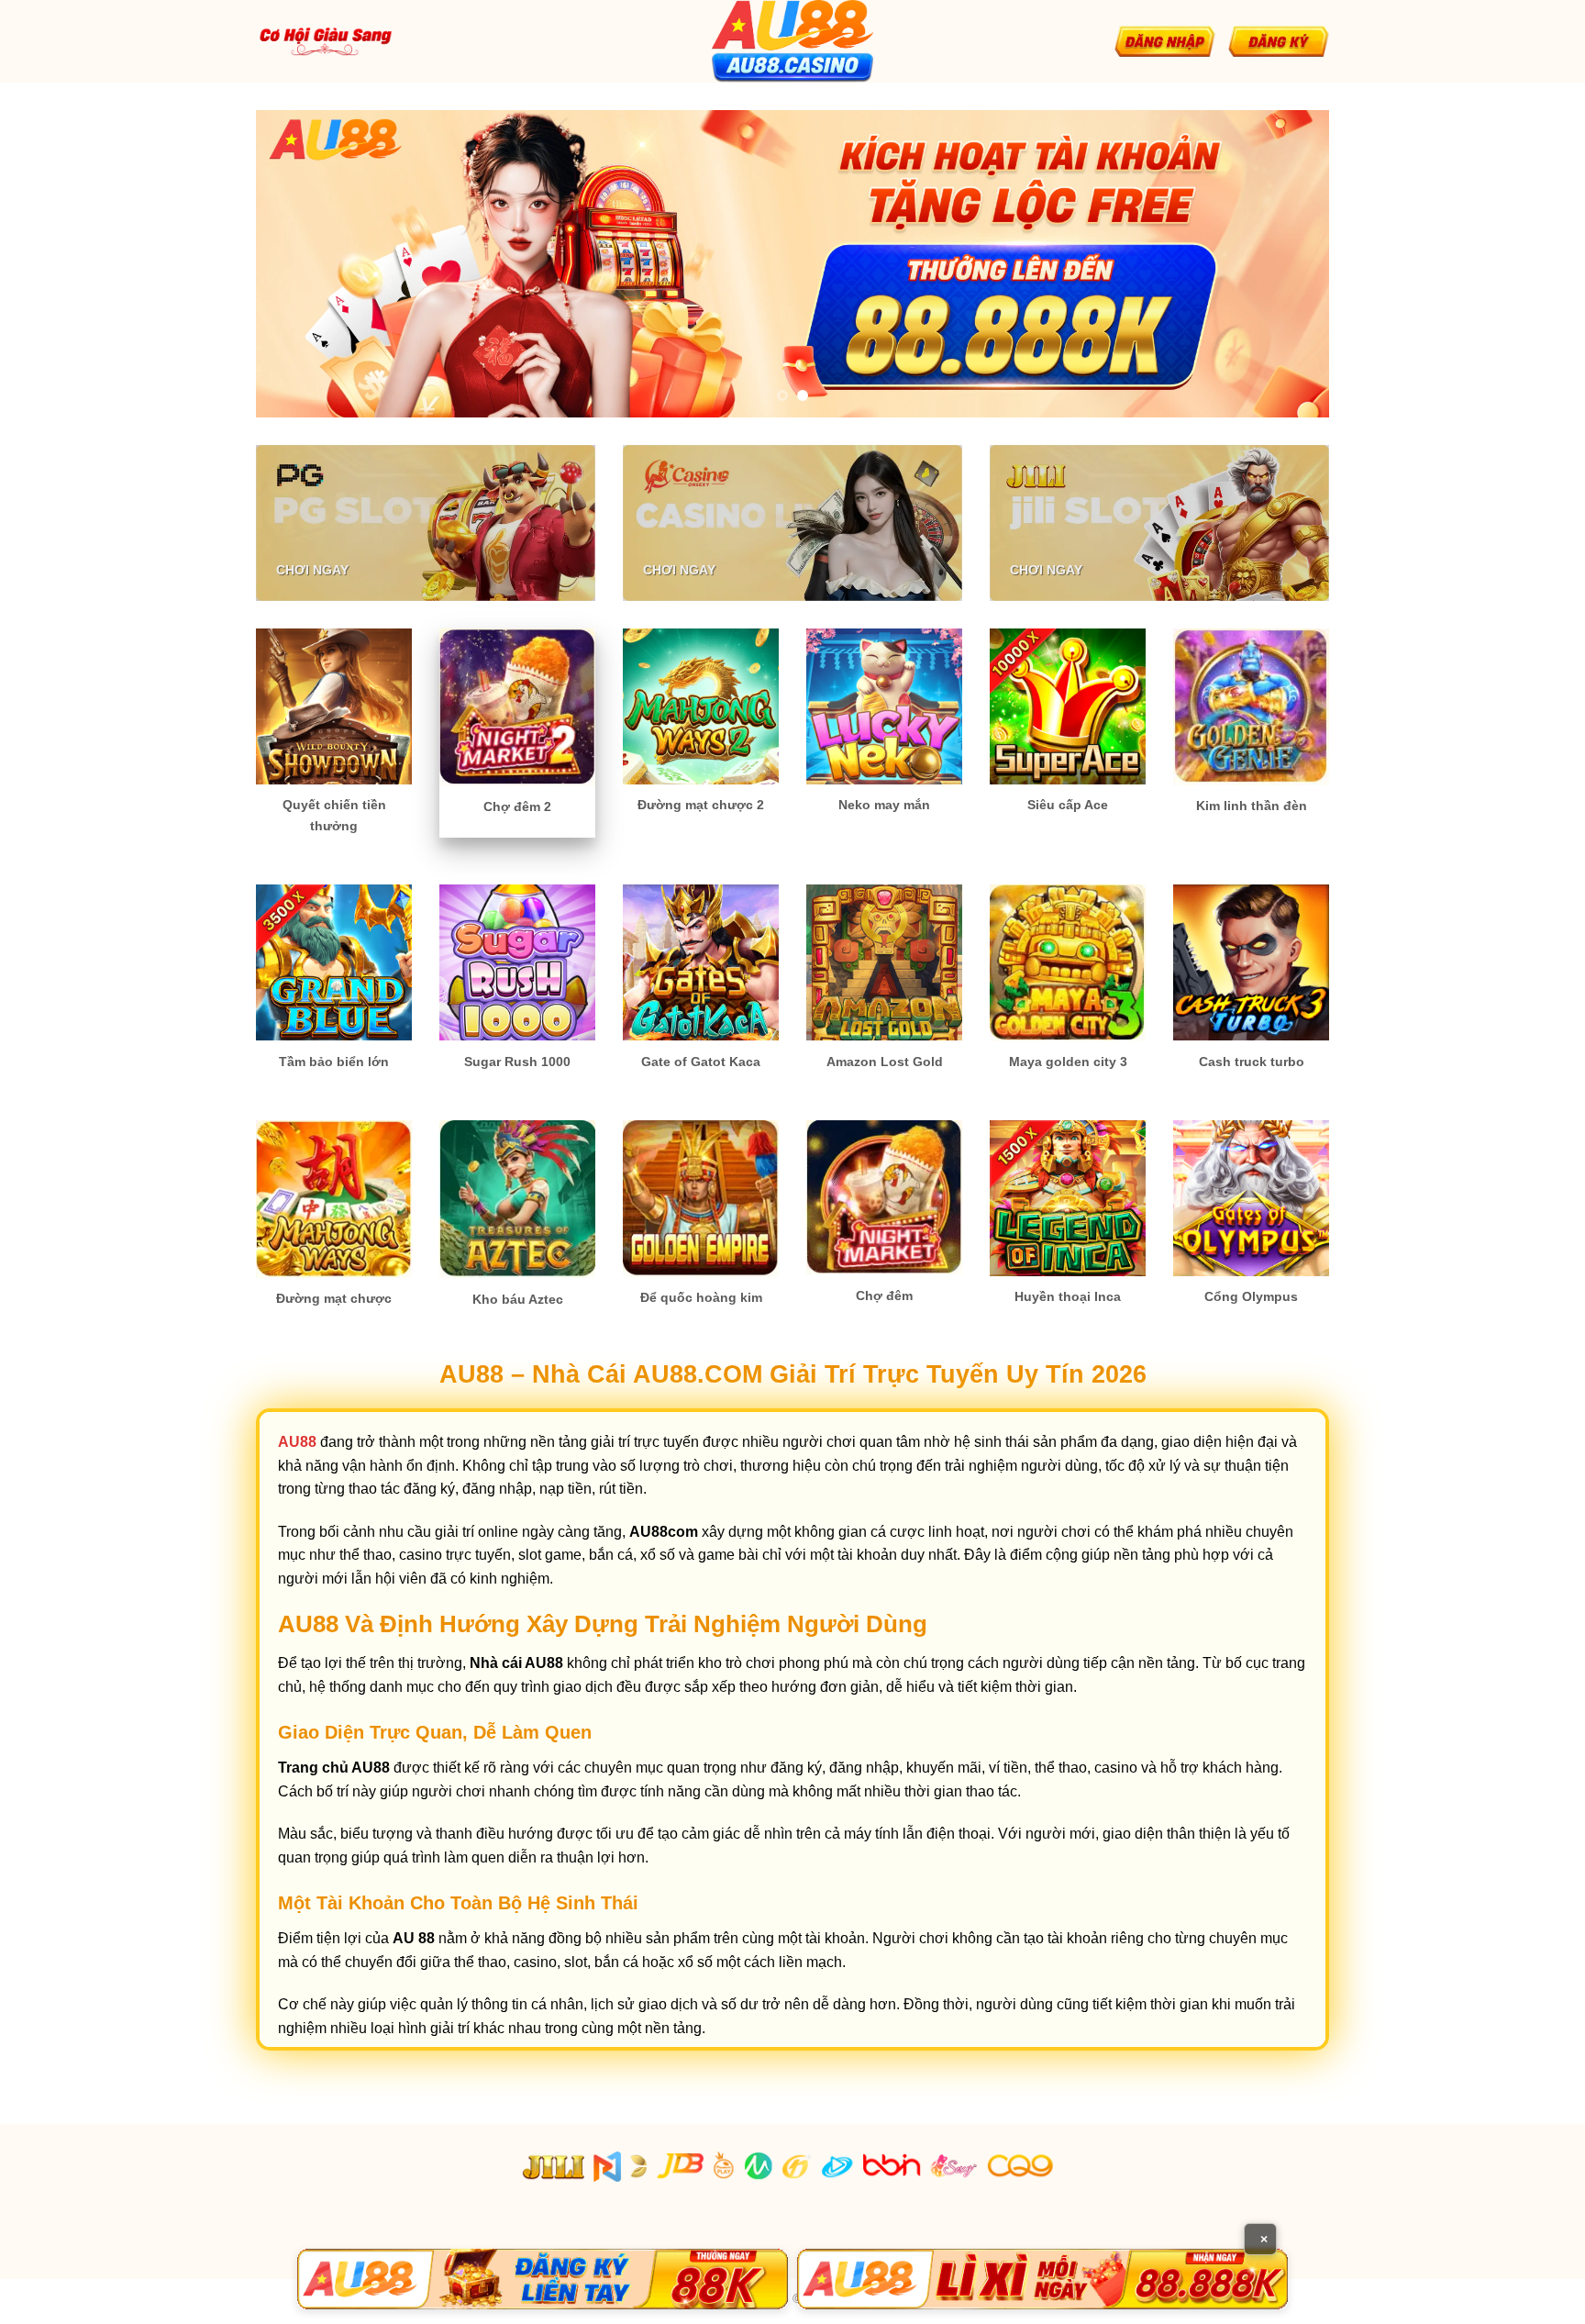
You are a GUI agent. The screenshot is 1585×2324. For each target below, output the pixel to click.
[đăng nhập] (1165, 41)
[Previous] (301, 264)
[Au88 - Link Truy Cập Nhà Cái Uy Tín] (792, 41)
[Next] (1284, 264)
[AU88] (543, 2279)
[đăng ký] (1279, 41)
